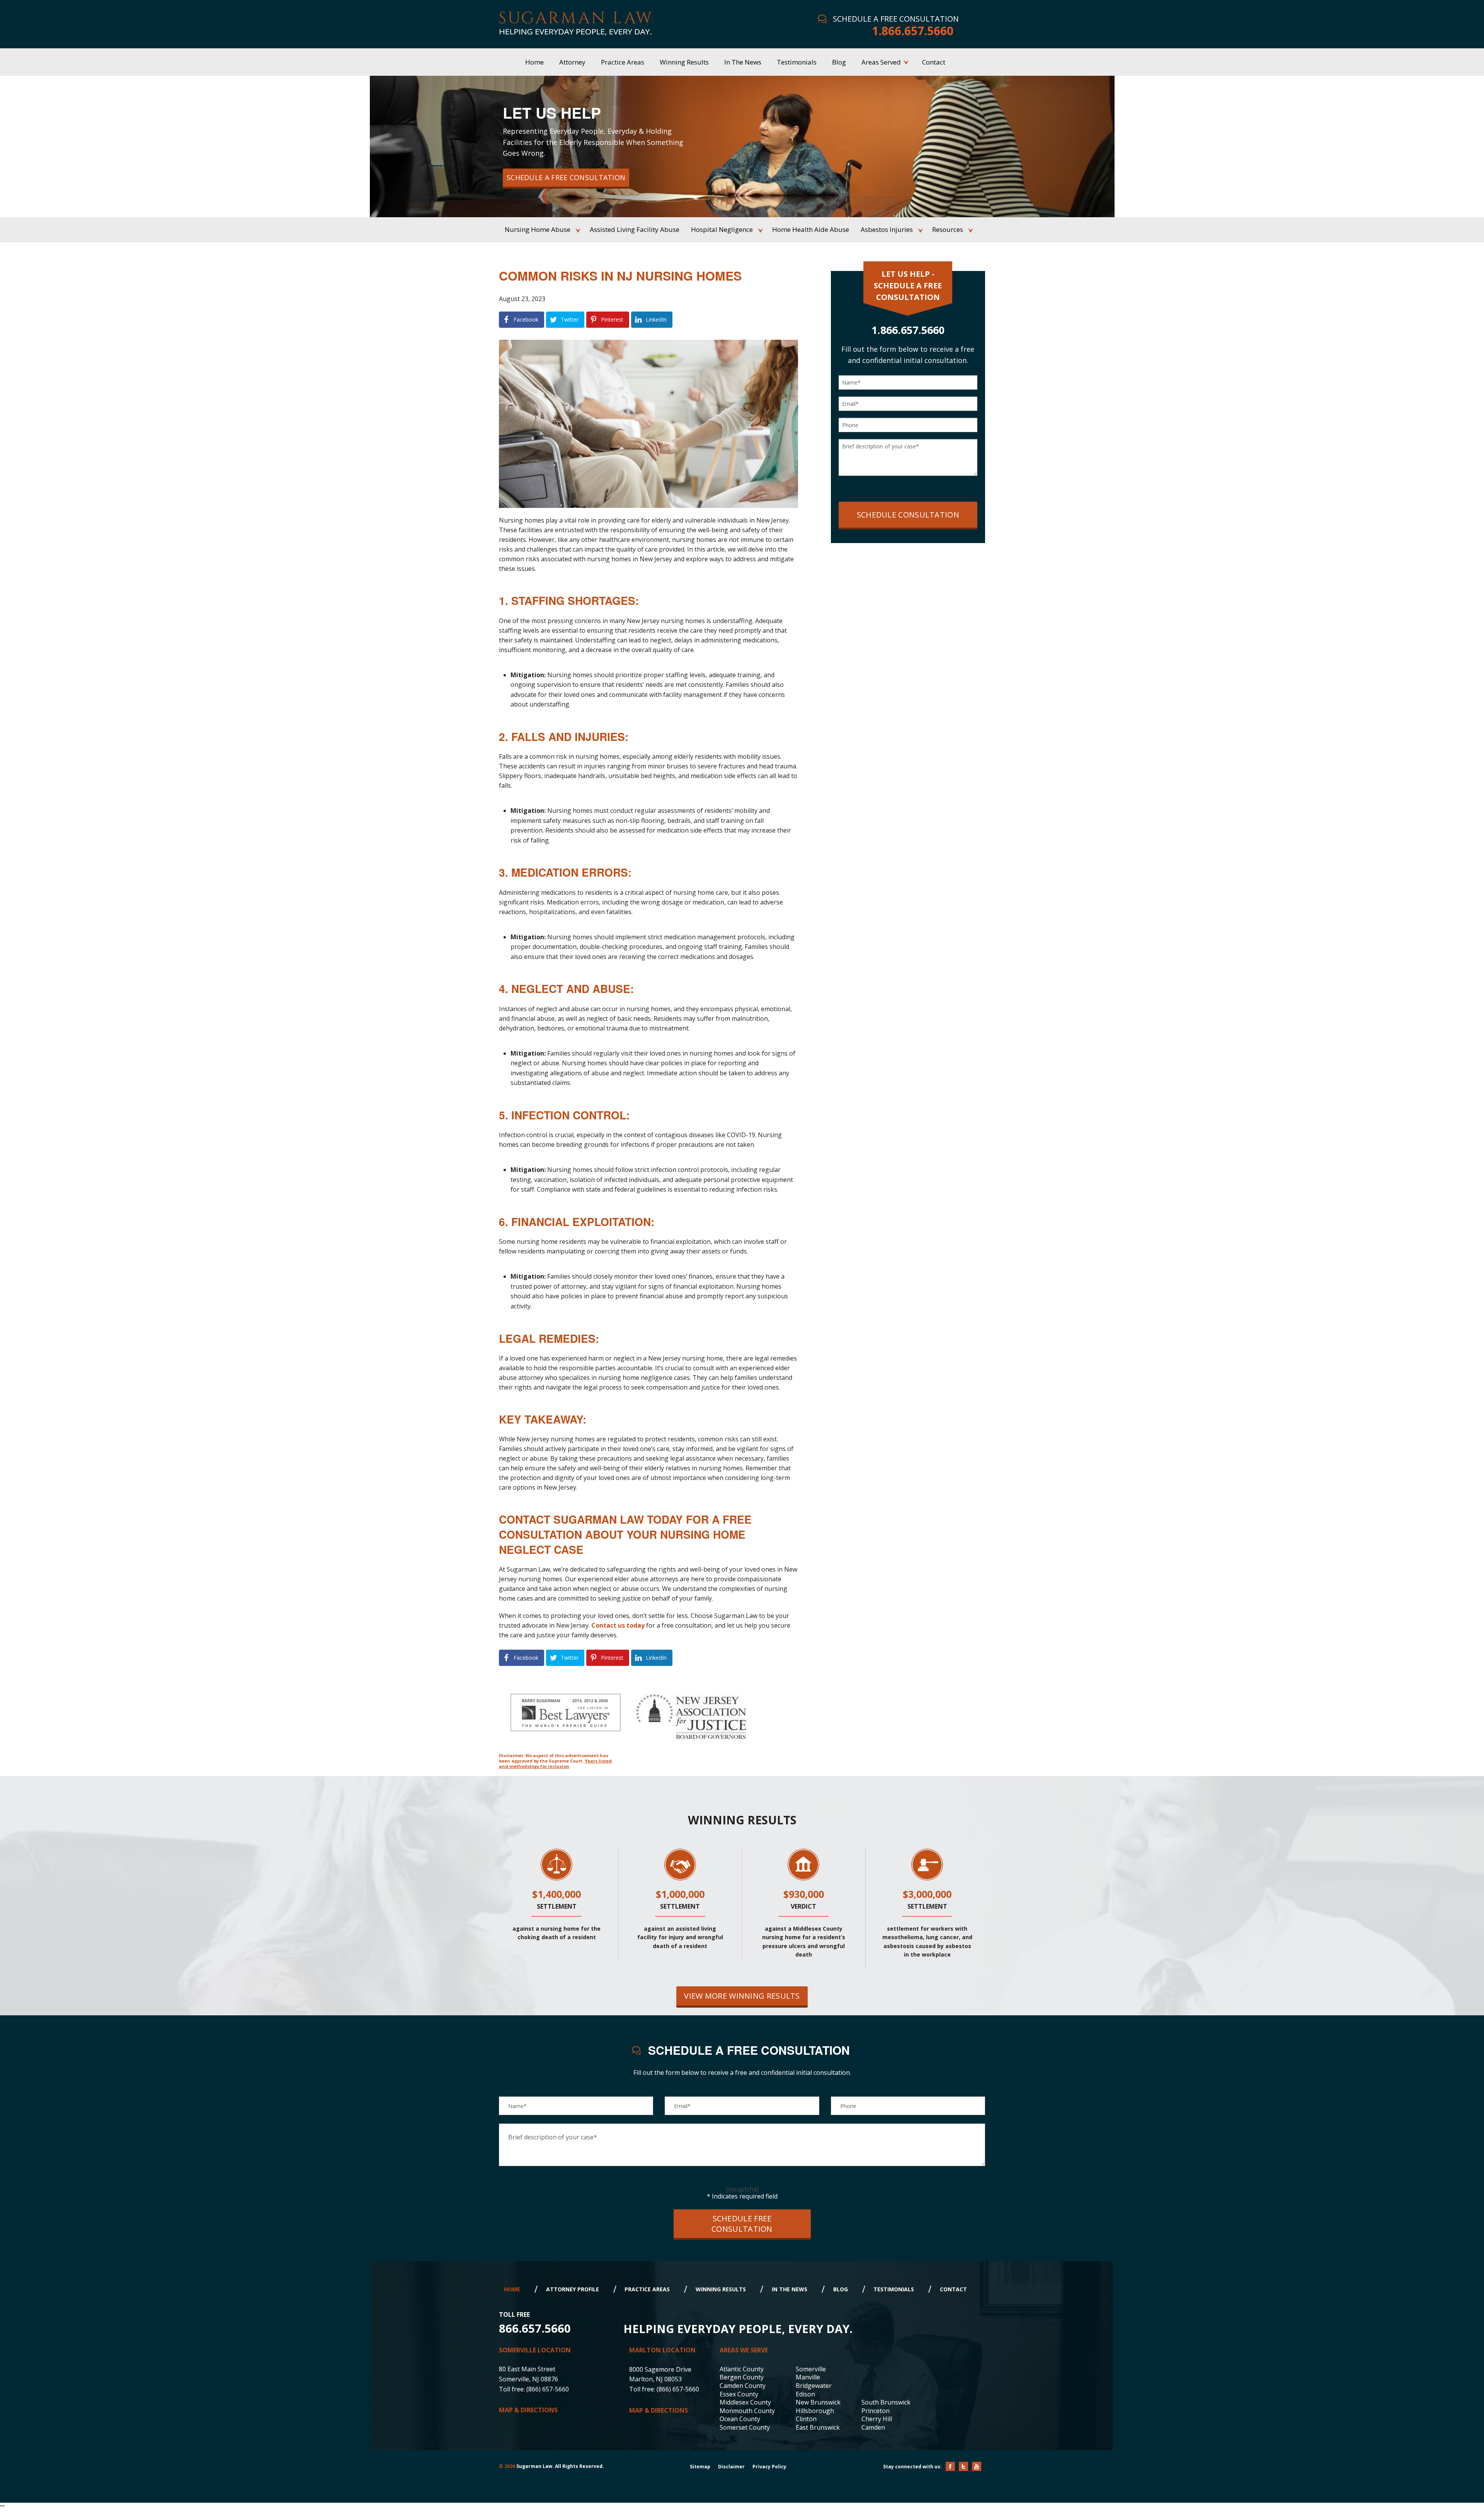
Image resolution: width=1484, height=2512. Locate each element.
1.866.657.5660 (913, 31)
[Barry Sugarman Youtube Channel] (977, 2466)
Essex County (739, 2394)
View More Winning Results (742, 1996)
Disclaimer (731, 2467)
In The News (790, 2289)
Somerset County (745, 2427)
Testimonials (894, 2289)
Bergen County (742, 2377)
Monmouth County (747, 2411)
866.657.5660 (535, 2328)
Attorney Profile (573, 2289)
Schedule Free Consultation (742, 2224)
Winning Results (721, 2289)
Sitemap (700, 2467)
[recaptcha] (742, 2189)
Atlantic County (742, 2369)
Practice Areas (647, 2289)
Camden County (743, 2386)
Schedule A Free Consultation (566, 177)
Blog (841, 2289)
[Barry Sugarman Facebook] (950, 2466)
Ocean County (740, 2419)
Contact (953, 2289)
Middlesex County (745, 2402)
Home (512, 2289)
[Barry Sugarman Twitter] (963, 2466)
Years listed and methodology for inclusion (555, 1764)
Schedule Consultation (908, 515)
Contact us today (618, 1625)
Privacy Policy (769, 2467)
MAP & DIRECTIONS (528, 2410)
